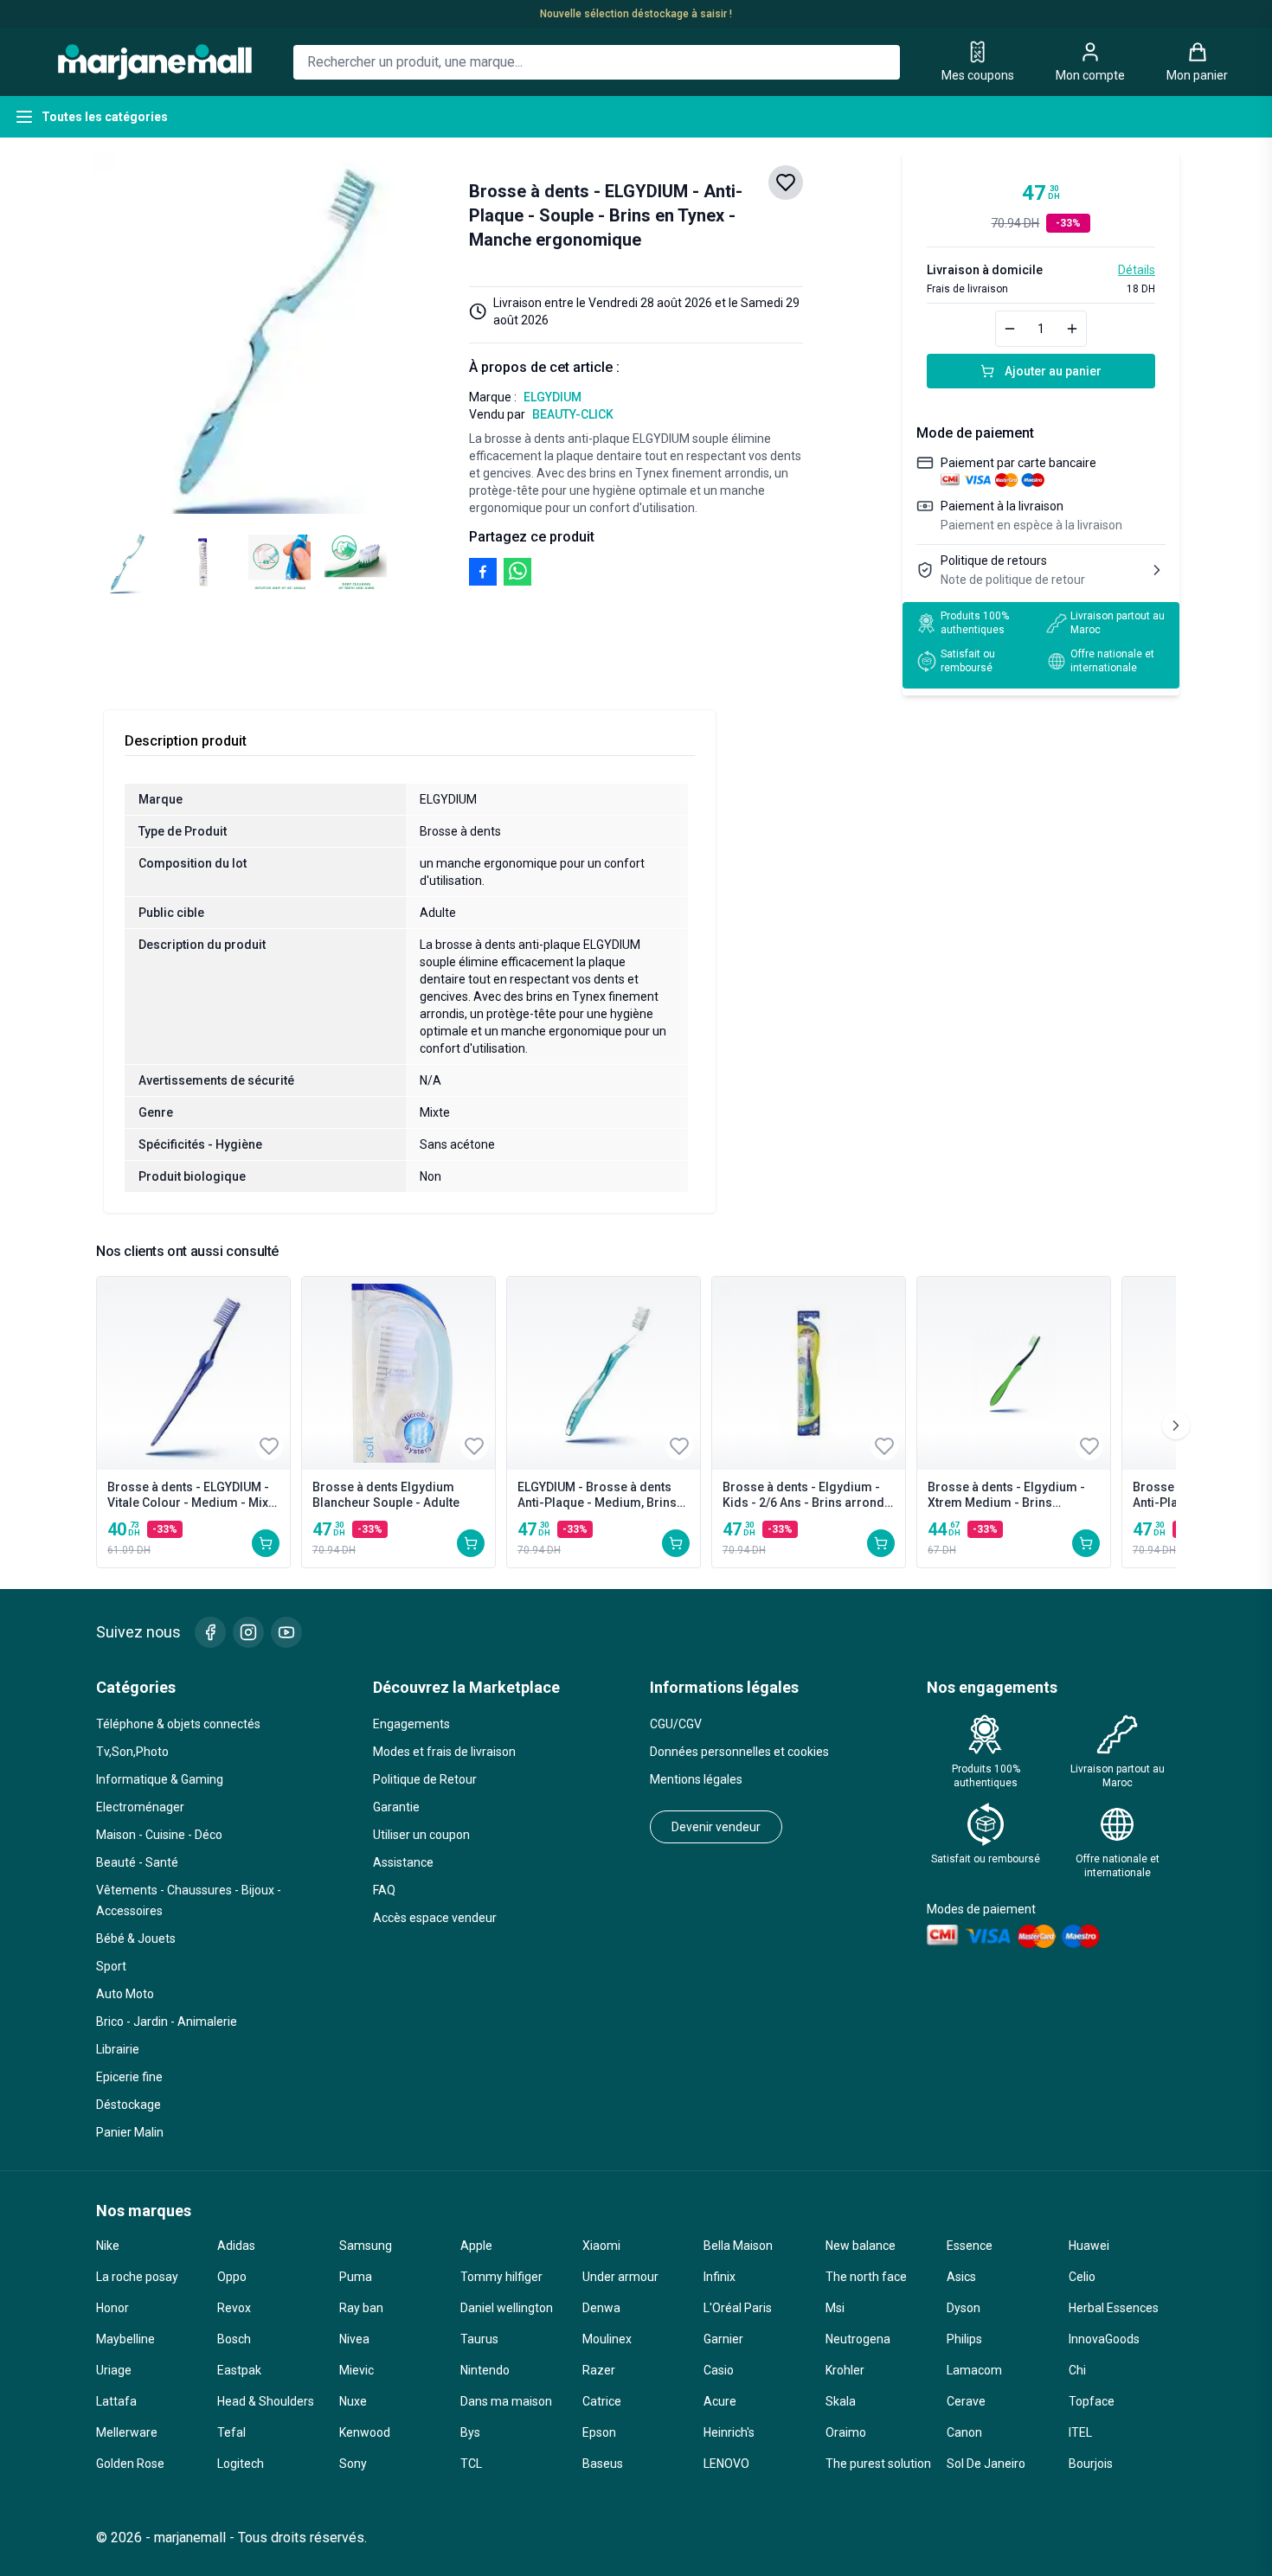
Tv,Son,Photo (132, 1752)
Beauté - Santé (137, 1862)
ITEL (1080, 2432)
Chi (1077, 2370)
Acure (720, 2401)
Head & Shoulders (266, 2401)
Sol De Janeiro (986, 2464)
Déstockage (128, 2105)
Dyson (964, 2308)
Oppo (232, 2277)
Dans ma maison (506, 2401)
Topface (1092, 2401)
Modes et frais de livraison (444, 1752)
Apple (476, 2246)
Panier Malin (130, 2132)
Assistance (403, 1862)
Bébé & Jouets (136, 1938)
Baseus (603, 2464)
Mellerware (127, 2432)
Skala (841, 2401)
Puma (356, 2277)
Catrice (602, 2401)
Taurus (479, 2339)
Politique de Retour (425, 1779)
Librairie (118, 2049)
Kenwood (365, 2432)
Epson (599, 2432)
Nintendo (485, 2370)
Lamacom (974, 2370)
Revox (234, 2308)
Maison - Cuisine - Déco (159, 1835)
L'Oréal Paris (738, 2308)
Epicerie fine (129, 2077)
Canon (964, 2432)
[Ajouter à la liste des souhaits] (786, 183)
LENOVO (726, 2464)
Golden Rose (130, 2464)
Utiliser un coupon (421, 1835)
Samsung (366, 2246)
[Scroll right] (1176, 1426)
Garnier (723, 2339)
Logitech (241, 2464)
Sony (353, 2464)
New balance (861, 2246)
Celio (1082, 2277)
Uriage (114, 2370)
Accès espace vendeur (435, 1918)
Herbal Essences (1114, 2308)
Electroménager (140, 1807)
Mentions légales (696, 1779)
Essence (970, 2246)
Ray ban (361, 2308)
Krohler (845, 2370)
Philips (964, 2339)
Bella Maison (738, 2246)
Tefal (231, 2432)
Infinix (720, 2277)
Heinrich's (729, 2432)
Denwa (601, 2308)
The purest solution (878, 2464)
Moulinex (607, 2339)
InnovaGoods (1104, 2339)
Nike (108, 2246)
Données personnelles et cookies (739, 1752)
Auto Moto (125, 1994)
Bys (470, 2432)
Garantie (396, 1807)
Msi (835, 2308)
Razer (599, 2370)
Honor (112, 2308)
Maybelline (125, 2339)
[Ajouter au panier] (266, 1543)
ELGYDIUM (552, 397)
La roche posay (137, 2277)
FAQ (384, 1890)
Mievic (357, 2370)
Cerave (966, 2401)
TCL (471, 2464)
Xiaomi (601, 2246)
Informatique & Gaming (160, 1779)
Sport (111, 1966)
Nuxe (353, 2401)
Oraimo (846, 2432)
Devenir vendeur (716, 1827)
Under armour (620, 2277)
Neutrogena (858, 2339)
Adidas (236, 2246)
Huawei (1089, 2246)
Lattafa (116, 2401)
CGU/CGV (676, 1724)
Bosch (234, 2339)
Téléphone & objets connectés (178, 1724)
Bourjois (1091, 2464)
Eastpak (239, 2370)
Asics (961, 2277)
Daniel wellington (507, 2308)
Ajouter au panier (1053, 371)
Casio (719, 2370)
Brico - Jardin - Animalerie (167, 2022)
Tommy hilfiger (501, 2277)
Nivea (354, 2339)
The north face (866, 2277)
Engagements (411, 1724)
